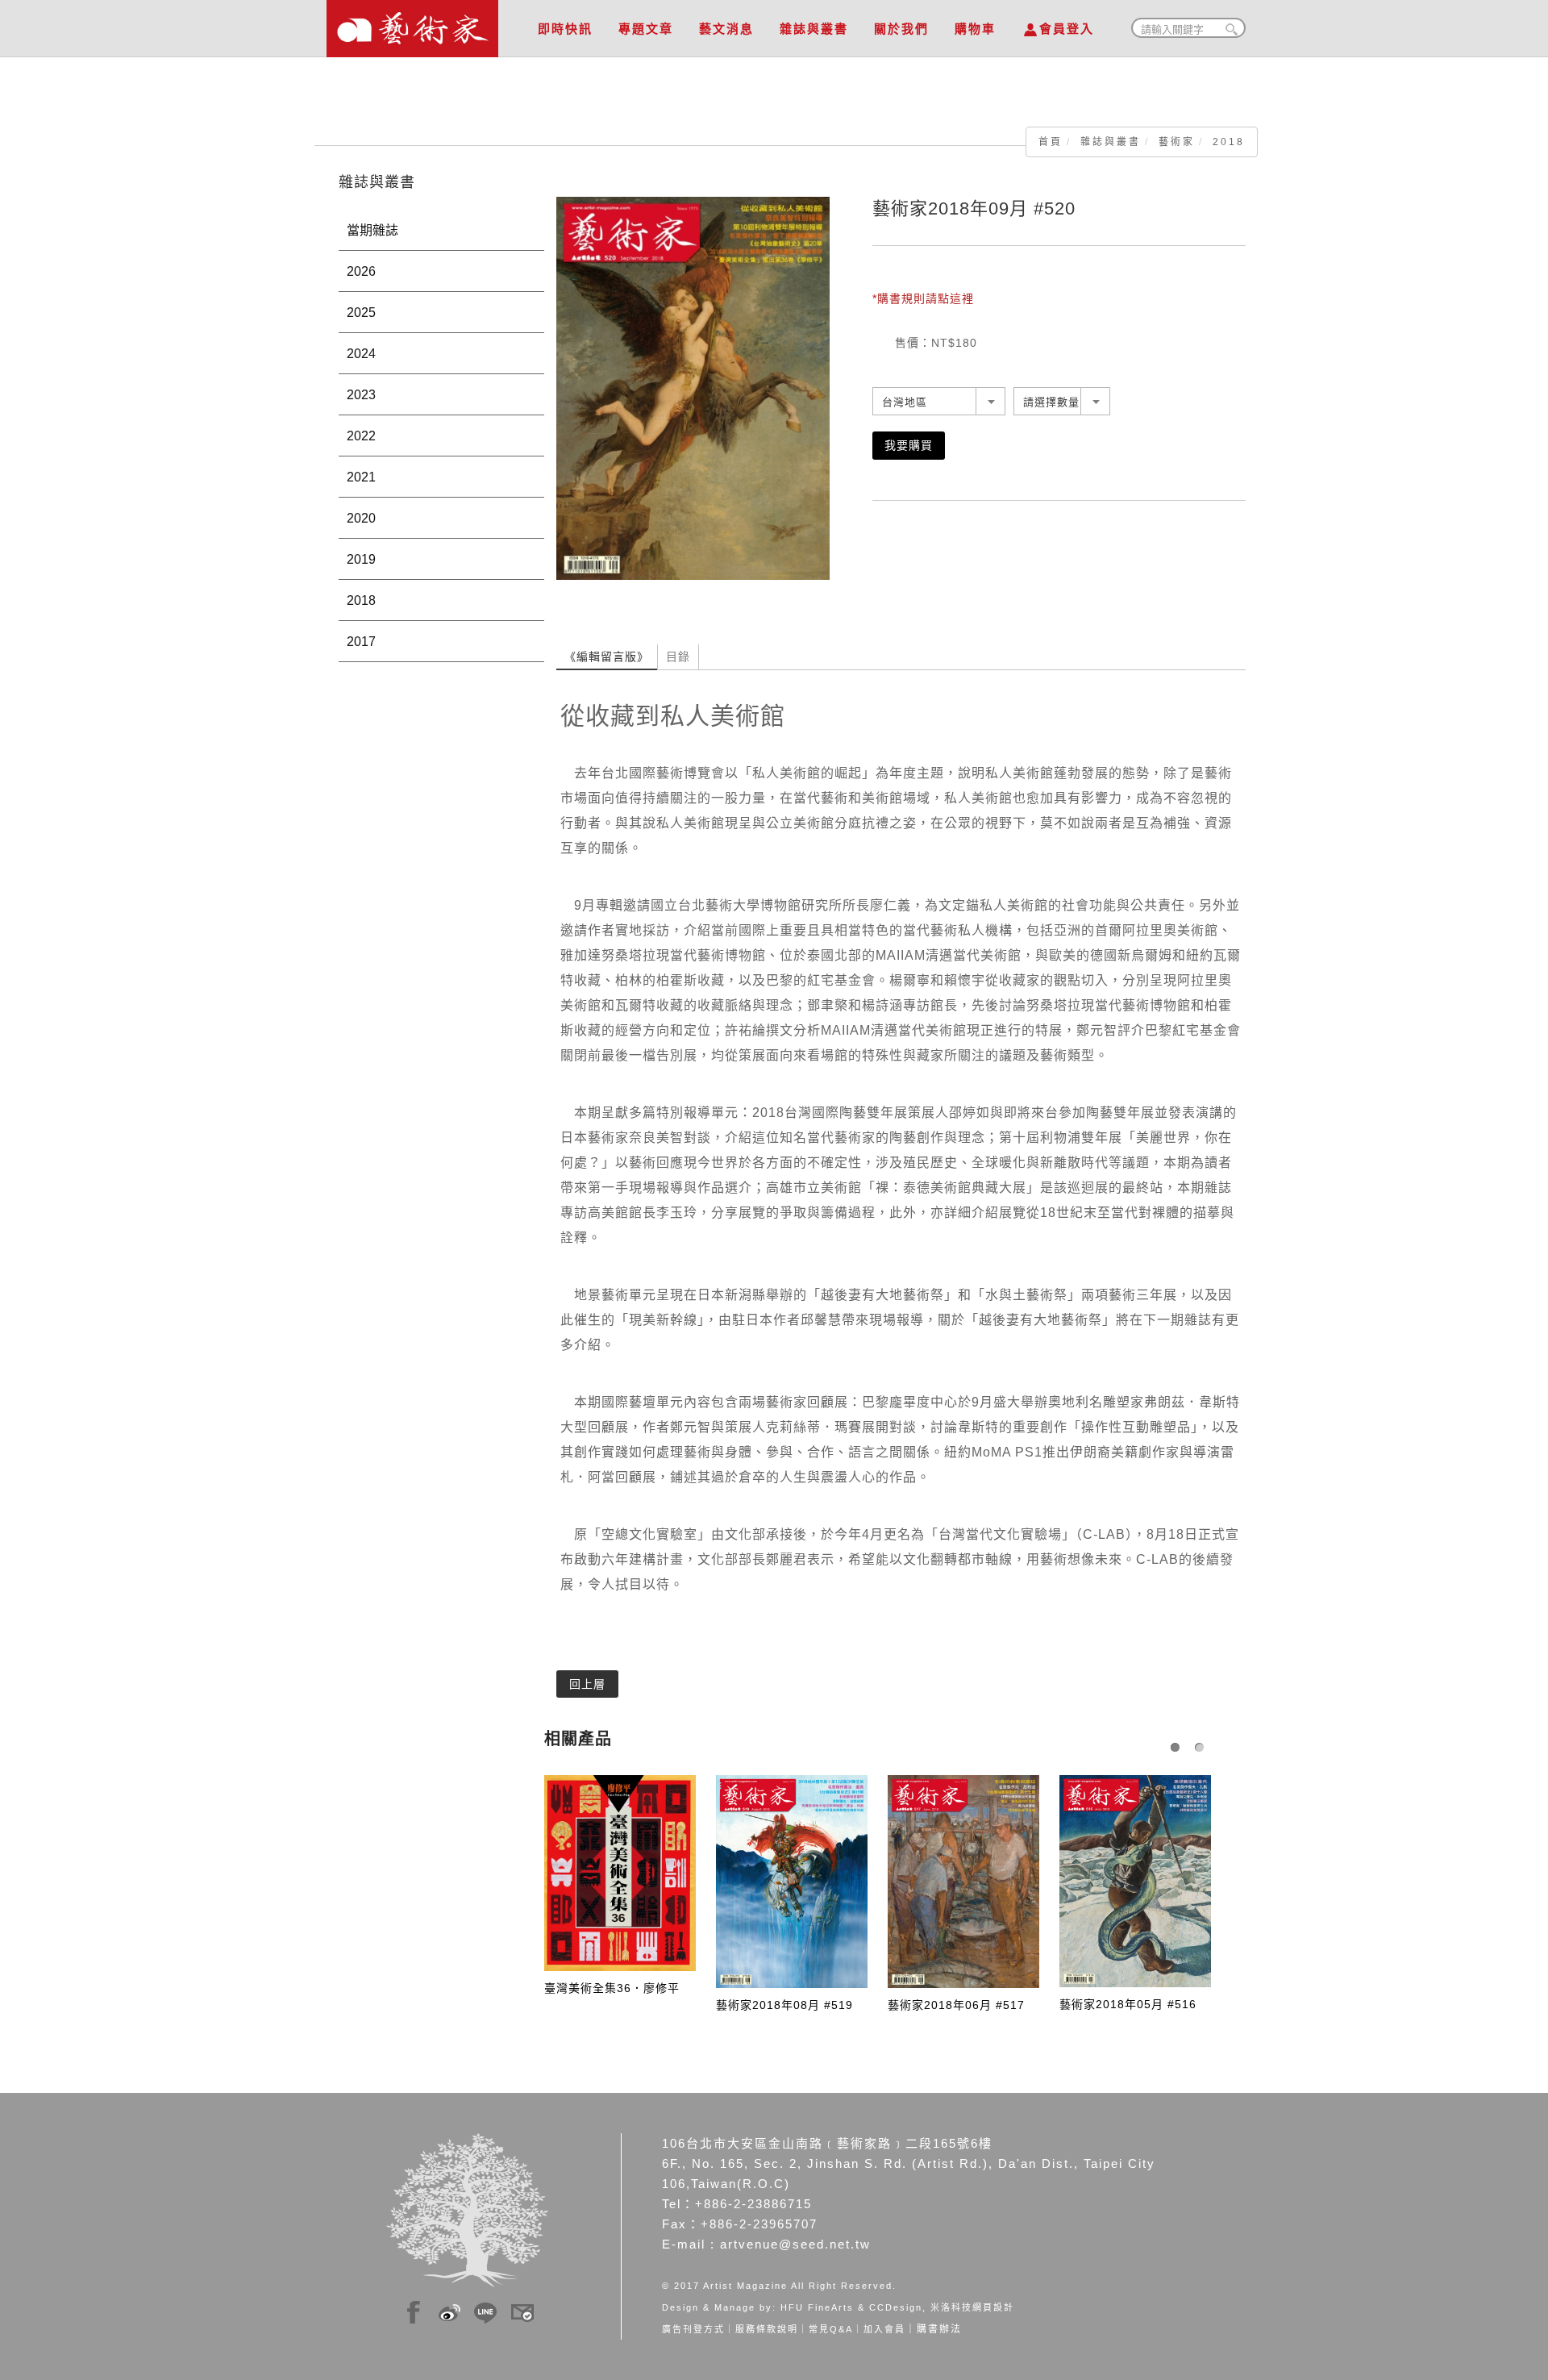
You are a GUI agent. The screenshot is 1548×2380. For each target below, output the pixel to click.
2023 (361, 395)
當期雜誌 (372, 230)
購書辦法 (939, 2329)
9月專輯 (599, 905)
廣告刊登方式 (693, 2329)
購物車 (975, 29)
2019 (361, 559)
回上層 (587, 1684)
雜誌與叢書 (814, 29)
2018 (1229, 142)
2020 (361, 518)
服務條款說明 (767, 2329)
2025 (361, 313)
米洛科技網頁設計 (972, 2307)
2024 (361, 354)
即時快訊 (565, 29)
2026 (361, 271)
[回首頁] (412, 24)
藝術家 (1177, 142)
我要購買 (909, 445)
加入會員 (884, 2329)
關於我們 (901, 29)
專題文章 (646, 29)
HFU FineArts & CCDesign (851, 2307)
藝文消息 (726, 29)
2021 (361, 477)
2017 (361, 642)
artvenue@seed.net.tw (795, 2244)
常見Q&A (831, 2329)
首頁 (1051, 142)
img (414, 2310)
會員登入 (1067, 29)
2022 (361, 436)
